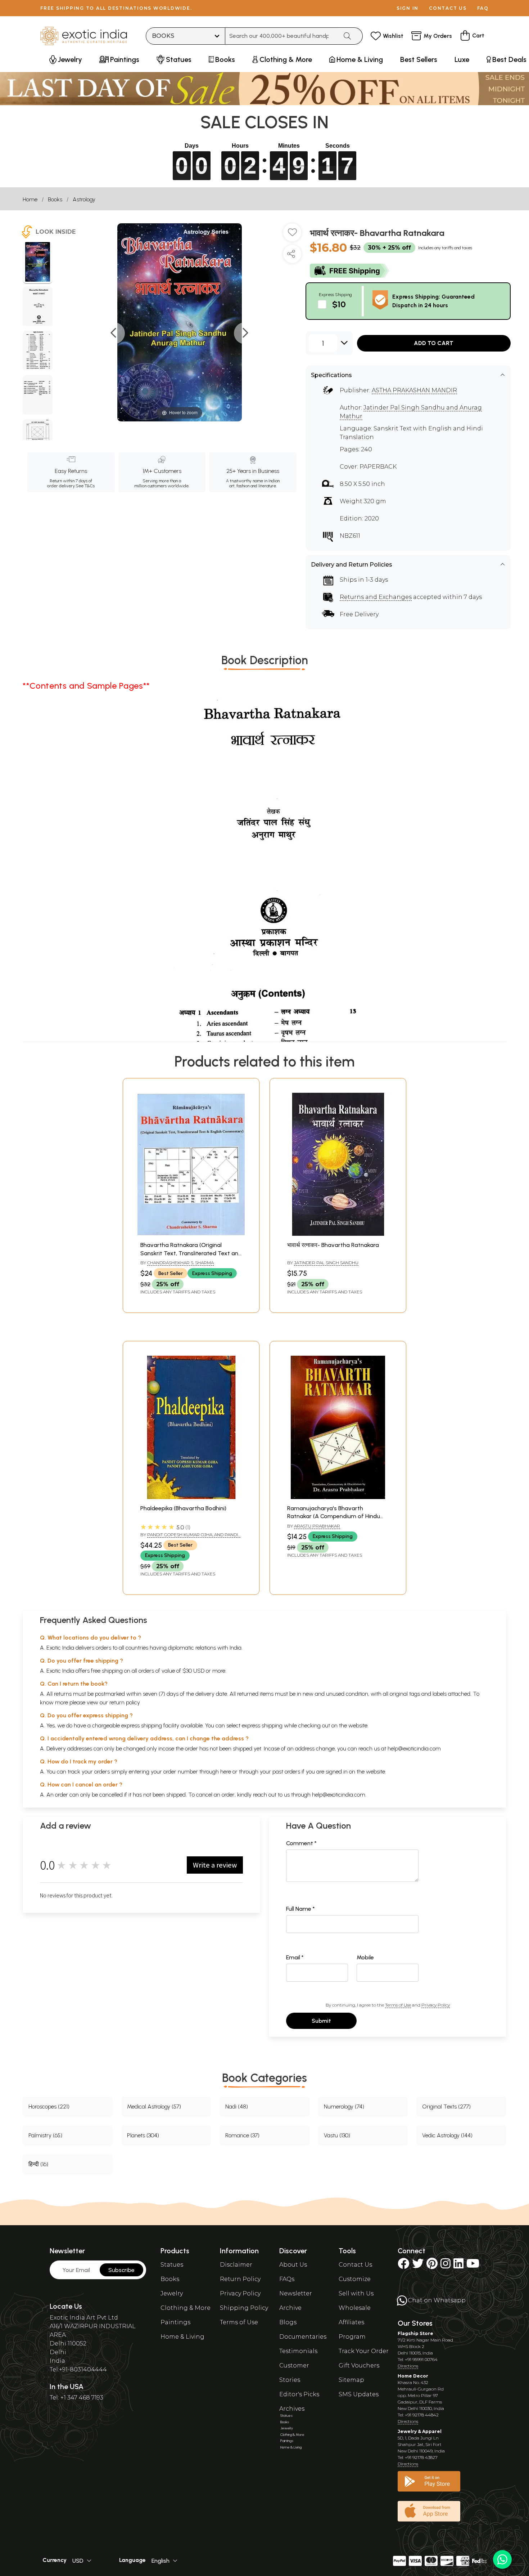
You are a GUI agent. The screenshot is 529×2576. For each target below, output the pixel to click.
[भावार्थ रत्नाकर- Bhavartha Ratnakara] (38, 263)
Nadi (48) (237, 2107)
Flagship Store (415, 2333)
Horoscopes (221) (49, 2107)
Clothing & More (186, 2308)
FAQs (287, 2279)
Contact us (448, 8)
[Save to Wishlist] (292, 235)
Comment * (301, 1843)
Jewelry (172, 2293)
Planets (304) (143, 2135)
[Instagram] (446, 2266)
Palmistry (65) (45, 2135)
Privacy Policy (436, 2005)
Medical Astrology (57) (154, 2107)
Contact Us (355, 2265)
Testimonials (298, 2351)
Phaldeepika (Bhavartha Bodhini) (183, 1508)
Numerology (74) (344, 2107)
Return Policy (240, 2279)
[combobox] (282, 36)
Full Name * (300, 1909)
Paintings (175, 2322)
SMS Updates (359, 2394)
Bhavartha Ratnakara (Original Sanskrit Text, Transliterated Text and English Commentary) (191, 1253)
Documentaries (303, 2337)
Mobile (365, 1957)
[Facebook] (403, 2266)
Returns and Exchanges (376, 597)
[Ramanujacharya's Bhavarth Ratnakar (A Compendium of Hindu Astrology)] (338, 1497)
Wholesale (355, 2308)
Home (30, 199)
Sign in (408, 8)
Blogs (288, 2322)
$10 (339, 304)
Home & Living (182, 2337)
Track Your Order (364, 2351)
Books (55, 199)
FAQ (483, 8)
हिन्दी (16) (38, 2164)
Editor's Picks (299, 2394)
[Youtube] (473, 2266)
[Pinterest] (432, 2266)
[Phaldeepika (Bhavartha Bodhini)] (191, 1497)
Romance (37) (242, 2135)
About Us (293, 2265)
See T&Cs (85, 486)
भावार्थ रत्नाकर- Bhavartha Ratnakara (333, 1245)
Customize (355, 2279)
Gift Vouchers (359, 2365)
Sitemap (351, 2380)
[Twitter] (418, 2266)
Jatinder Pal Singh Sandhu (326, 1263)
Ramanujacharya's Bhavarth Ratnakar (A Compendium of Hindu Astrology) (334, 1516)
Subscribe (121, 2270)
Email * (295, 1957)
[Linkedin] (458, 2266)
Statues (172, 2265)
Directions (408, 2366)
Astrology (84, 199)
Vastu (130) (337, 2135)
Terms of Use (398, 2005)
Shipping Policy (244, 2308)
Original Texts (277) (446, 2107)
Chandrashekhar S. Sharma (180, 1263)
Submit (321, 2021)
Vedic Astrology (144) (447, 2135)
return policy (125, 1702)
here (226, 1772)
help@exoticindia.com (414, 1748)
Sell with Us (356, 2293)
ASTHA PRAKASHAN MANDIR (414, 390)
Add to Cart (434, 343)
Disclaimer (236, 2265)
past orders (286, 1772)
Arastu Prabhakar (317, 1526)
